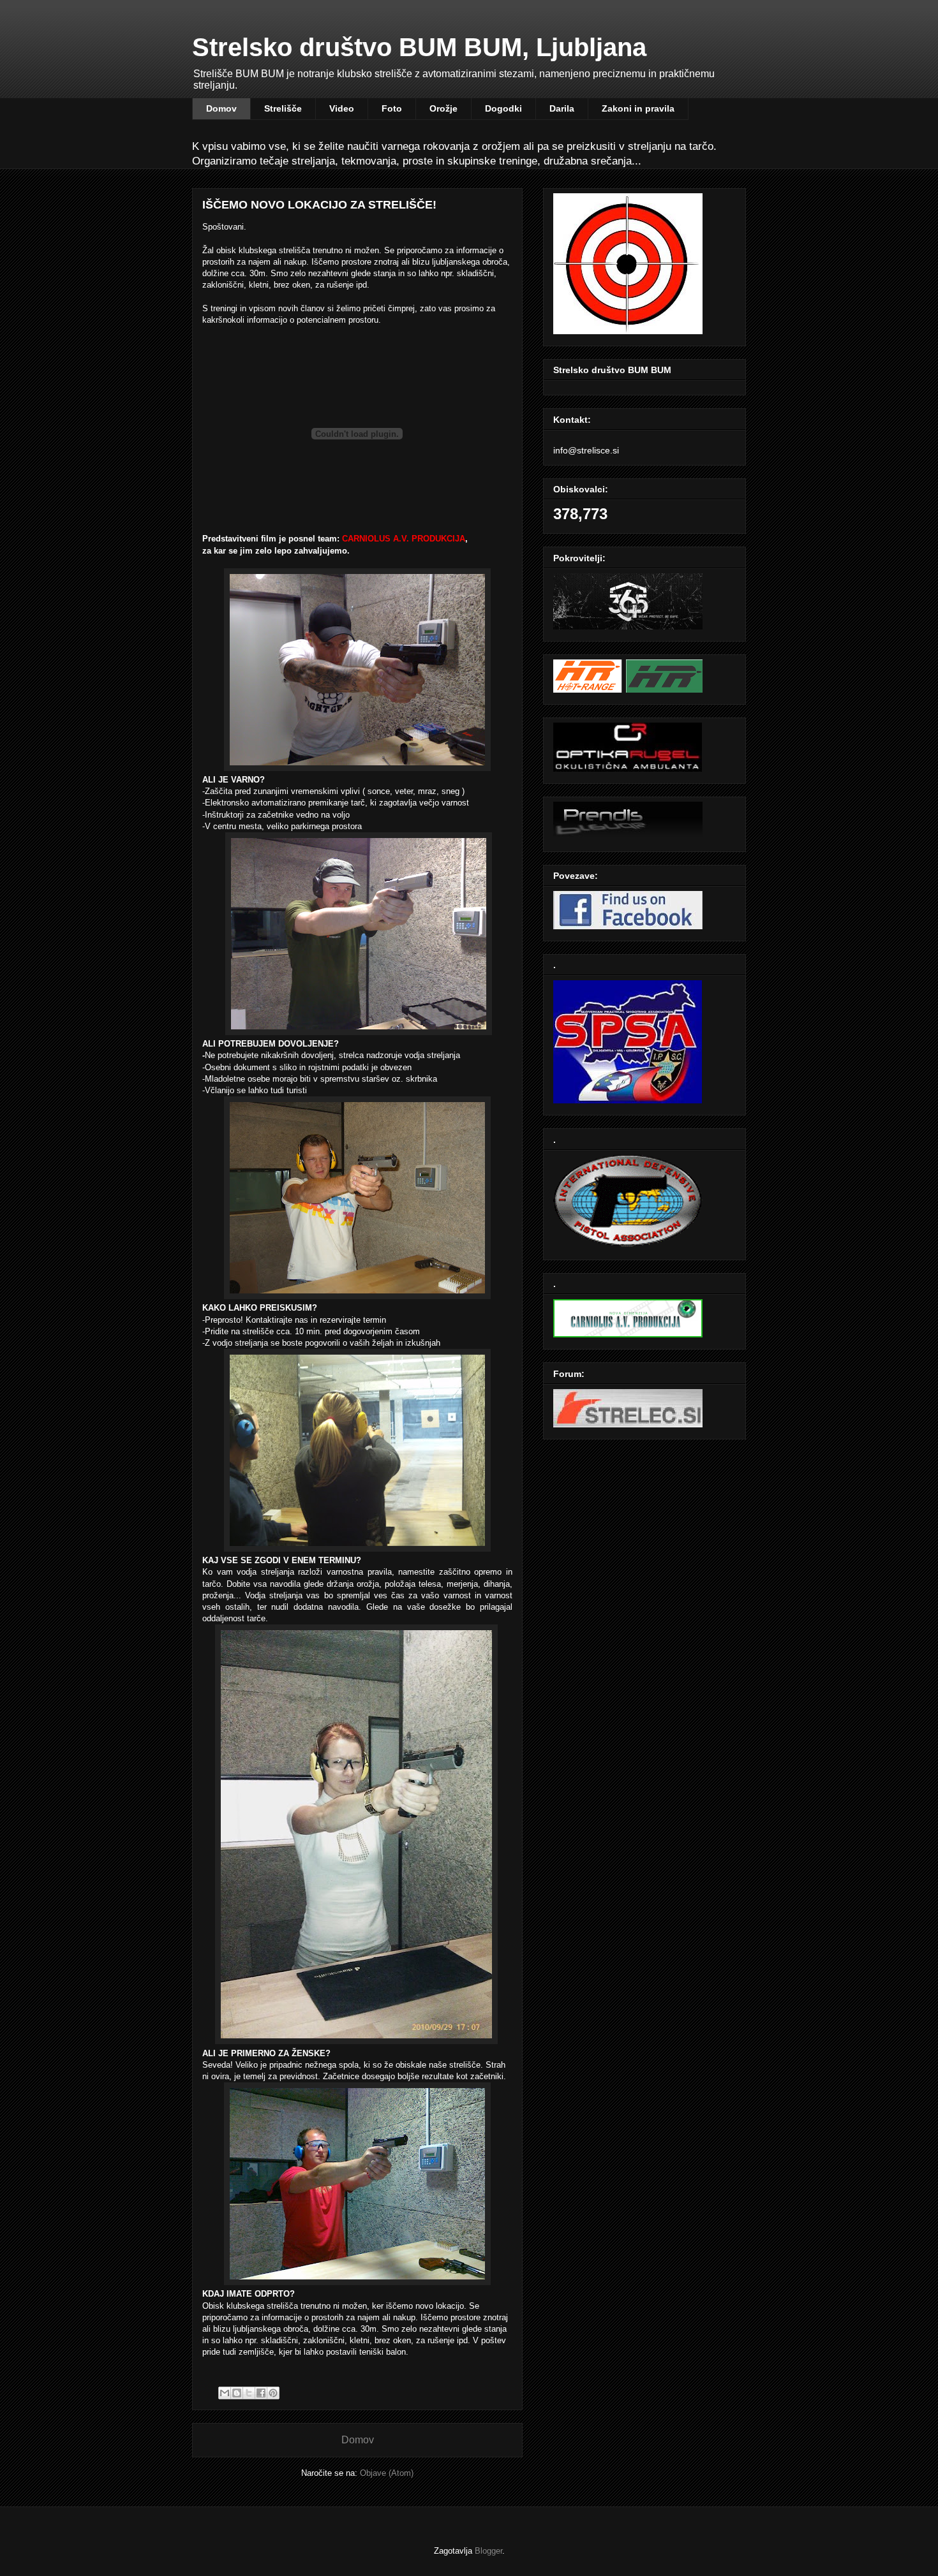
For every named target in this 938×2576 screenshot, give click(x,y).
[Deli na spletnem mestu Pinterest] (273, 2393)
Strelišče (283, 108)
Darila (562, 108)
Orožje (443, 108)
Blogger (488, 2551)
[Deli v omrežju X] (249, 2393)
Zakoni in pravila (638, 108)
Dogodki (503, 108)
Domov (221, 108)
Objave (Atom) (387, 2473)
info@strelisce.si (586, 450)
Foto (392, 108)
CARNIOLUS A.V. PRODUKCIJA (404, 539)
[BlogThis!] (237, 2393)
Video (342, 108)
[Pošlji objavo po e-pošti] (225, 2393)
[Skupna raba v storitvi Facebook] (261, 2393)
